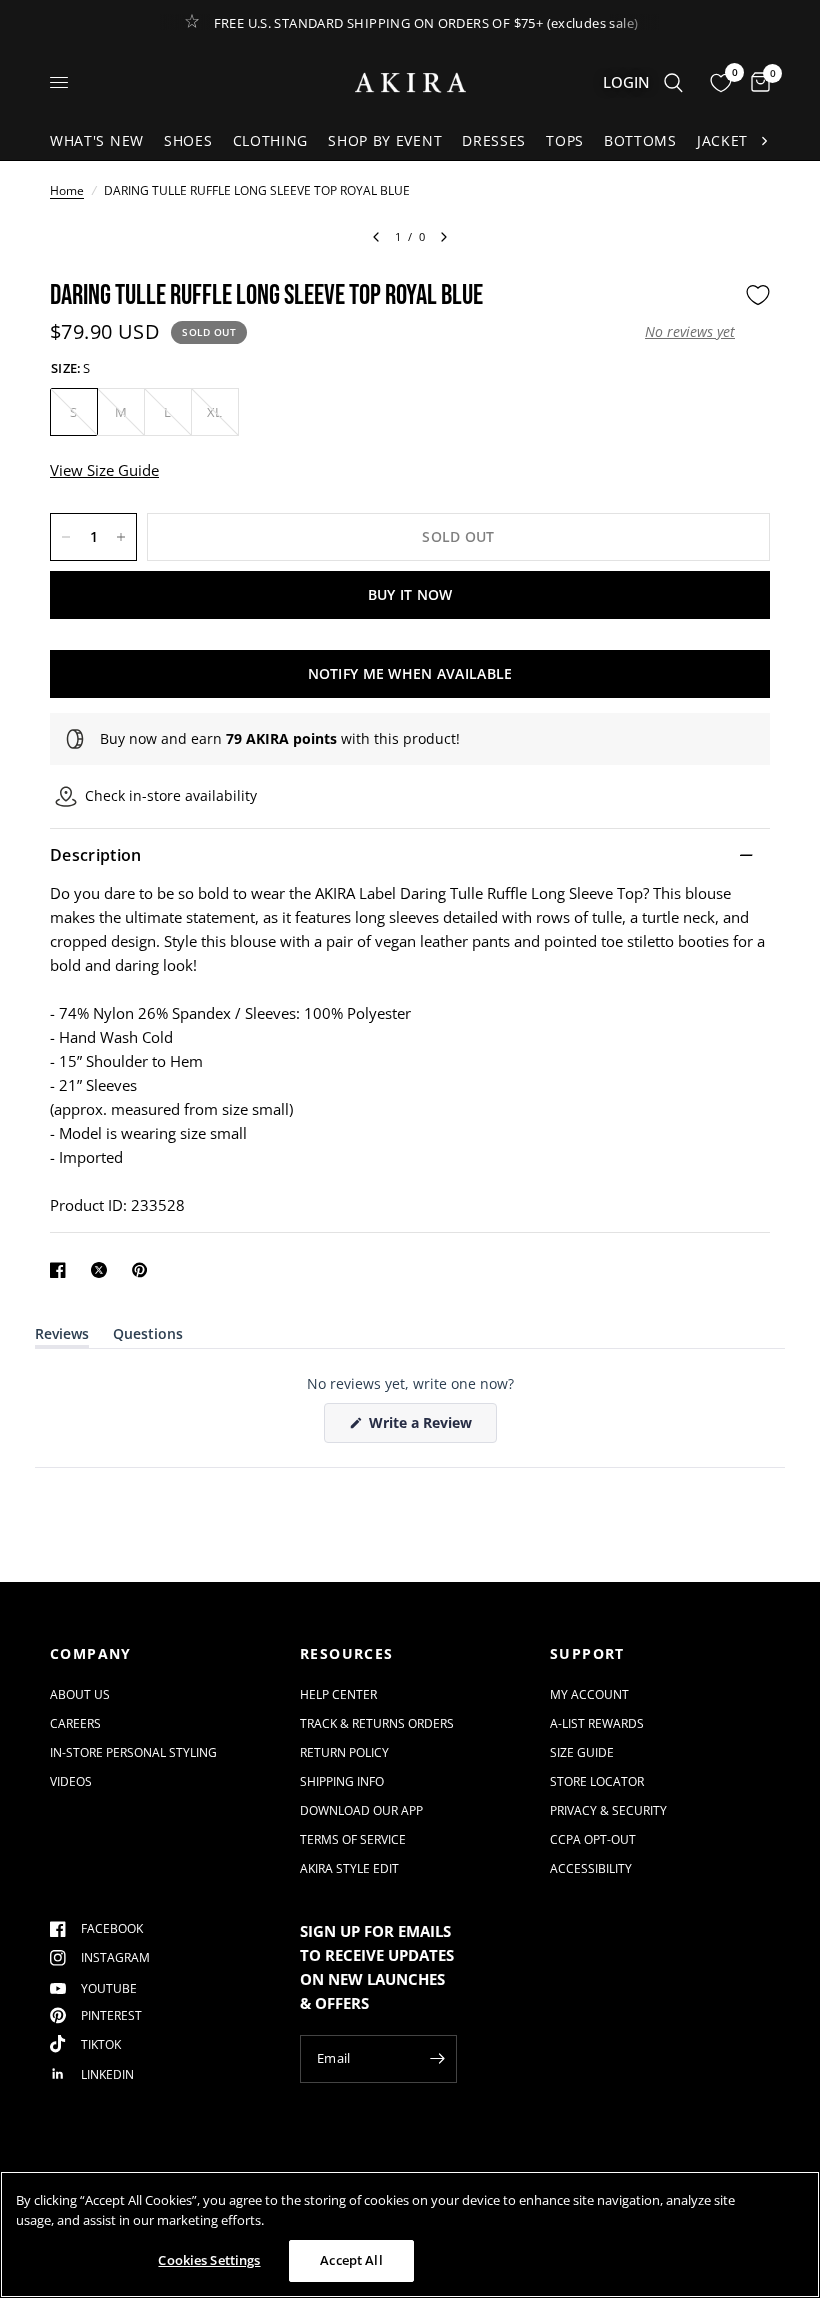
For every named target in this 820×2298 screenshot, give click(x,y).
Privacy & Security (608, 1810)
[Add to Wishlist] (758, 295)
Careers (75, 1723)
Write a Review (424, 1427)
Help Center (338, 1694)
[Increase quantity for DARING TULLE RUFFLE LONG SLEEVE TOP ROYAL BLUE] (121, 537)
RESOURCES (347, 1654)
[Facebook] (62, 1270)
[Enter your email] (437, 2059)
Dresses (494, 140)
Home (67, 190)
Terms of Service (353, 1839)
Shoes (188, 140)
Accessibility (591, 1868)
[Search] (673, 82)
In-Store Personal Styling (133, 1752)
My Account (589, 1694)
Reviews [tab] (62, 1337)
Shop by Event (385, 140)
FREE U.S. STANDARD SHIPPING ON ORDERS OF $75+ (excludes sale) (426, 23)
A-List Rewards (597, 1723)
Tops (565, 140)
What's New (97, 140)
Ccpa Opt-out (593, 1839)
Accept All (351, 2260)
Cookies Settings (209, 2260)
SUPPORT (587, 1654)
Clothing (271, 140)
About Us (80, 1694)
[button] (690, 332)
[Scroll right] (764, 141)
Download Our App (361, 1810)
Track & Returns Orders (377, 1723)
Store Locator (597, 1781)
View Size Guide (104, 470)
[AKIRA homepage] (410, 82)
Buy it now (410, 594)
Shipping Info (342, 1781)
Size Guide (582, 1752)
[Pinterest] (144, 1270)
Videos (71, 1781)
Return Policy (344, 1752)
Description (96, 855)
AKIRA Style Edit (349, 1868)
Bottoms (640, 140)
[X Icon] (103, 1270)
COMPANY (91, 1654)
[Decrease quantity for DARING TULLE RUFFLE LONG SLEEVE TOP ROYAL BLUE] (66, 537)
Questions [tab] (148, 1337)
